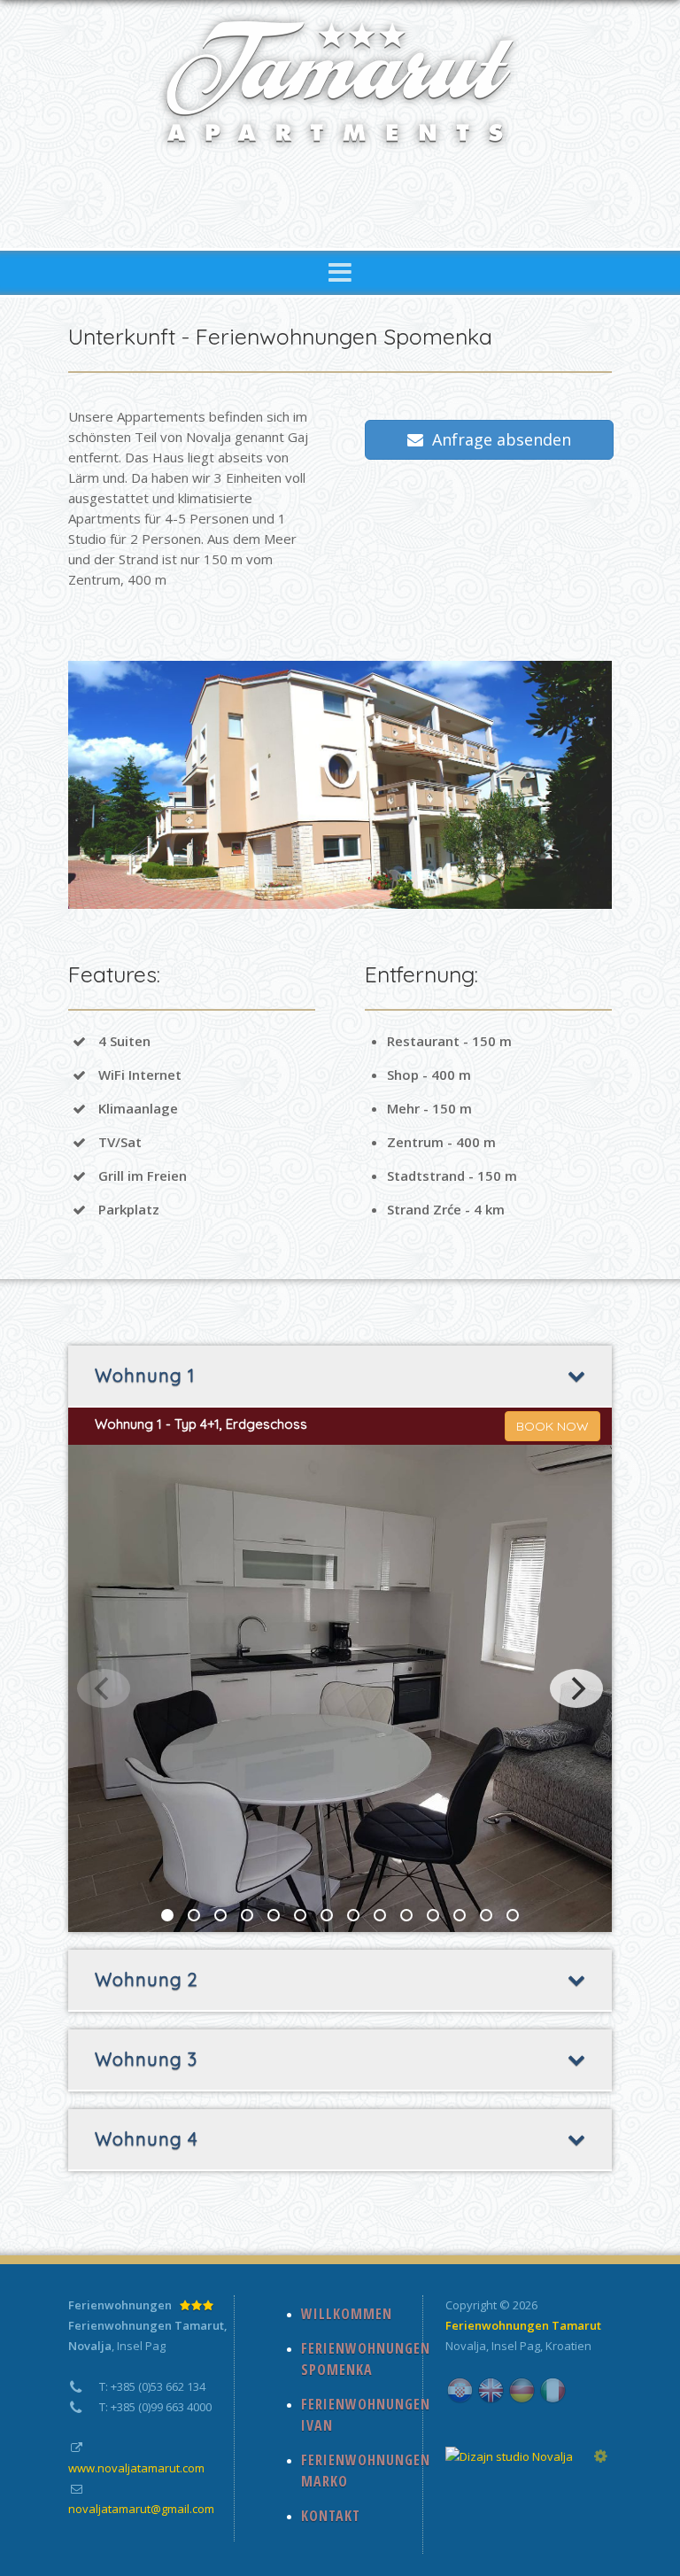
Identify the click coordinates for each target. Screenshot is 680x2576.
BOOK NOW (552, 1426)
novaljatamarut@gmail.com (141, 2509)
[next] (576, 1688)
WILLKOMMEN (347, 2314)
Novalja (466, 2346)
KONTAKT (331, 2516)
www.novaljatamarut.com (136, 2468)
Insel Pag (516, 2346)
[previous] (104, 1688)
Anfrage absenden (497, 439)
